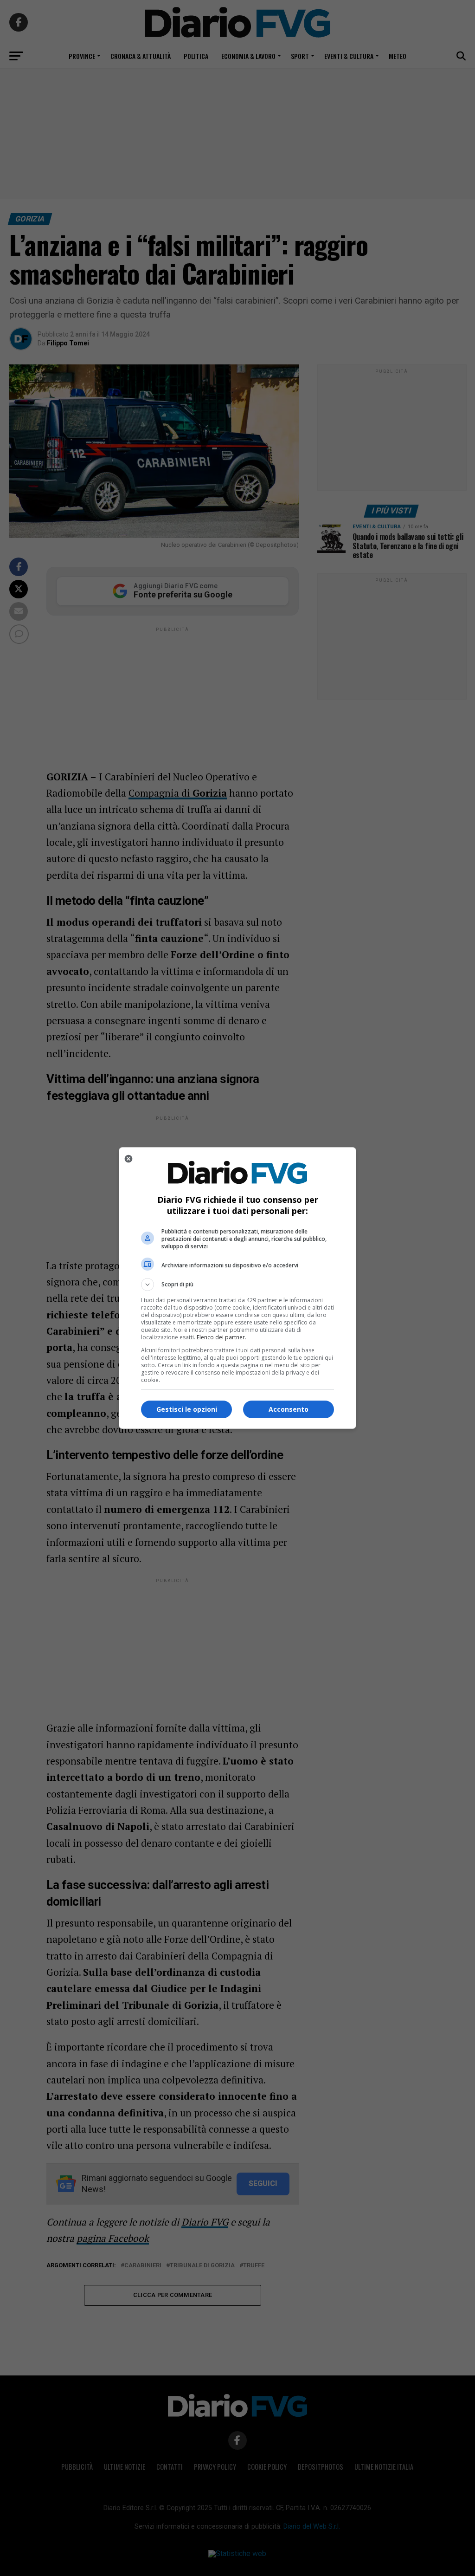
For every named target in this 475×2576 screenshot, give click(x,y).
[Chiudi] (128, 1159)
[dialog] (237, 1288)
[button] (237, 1285)
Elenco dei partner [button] (221, 1337)
